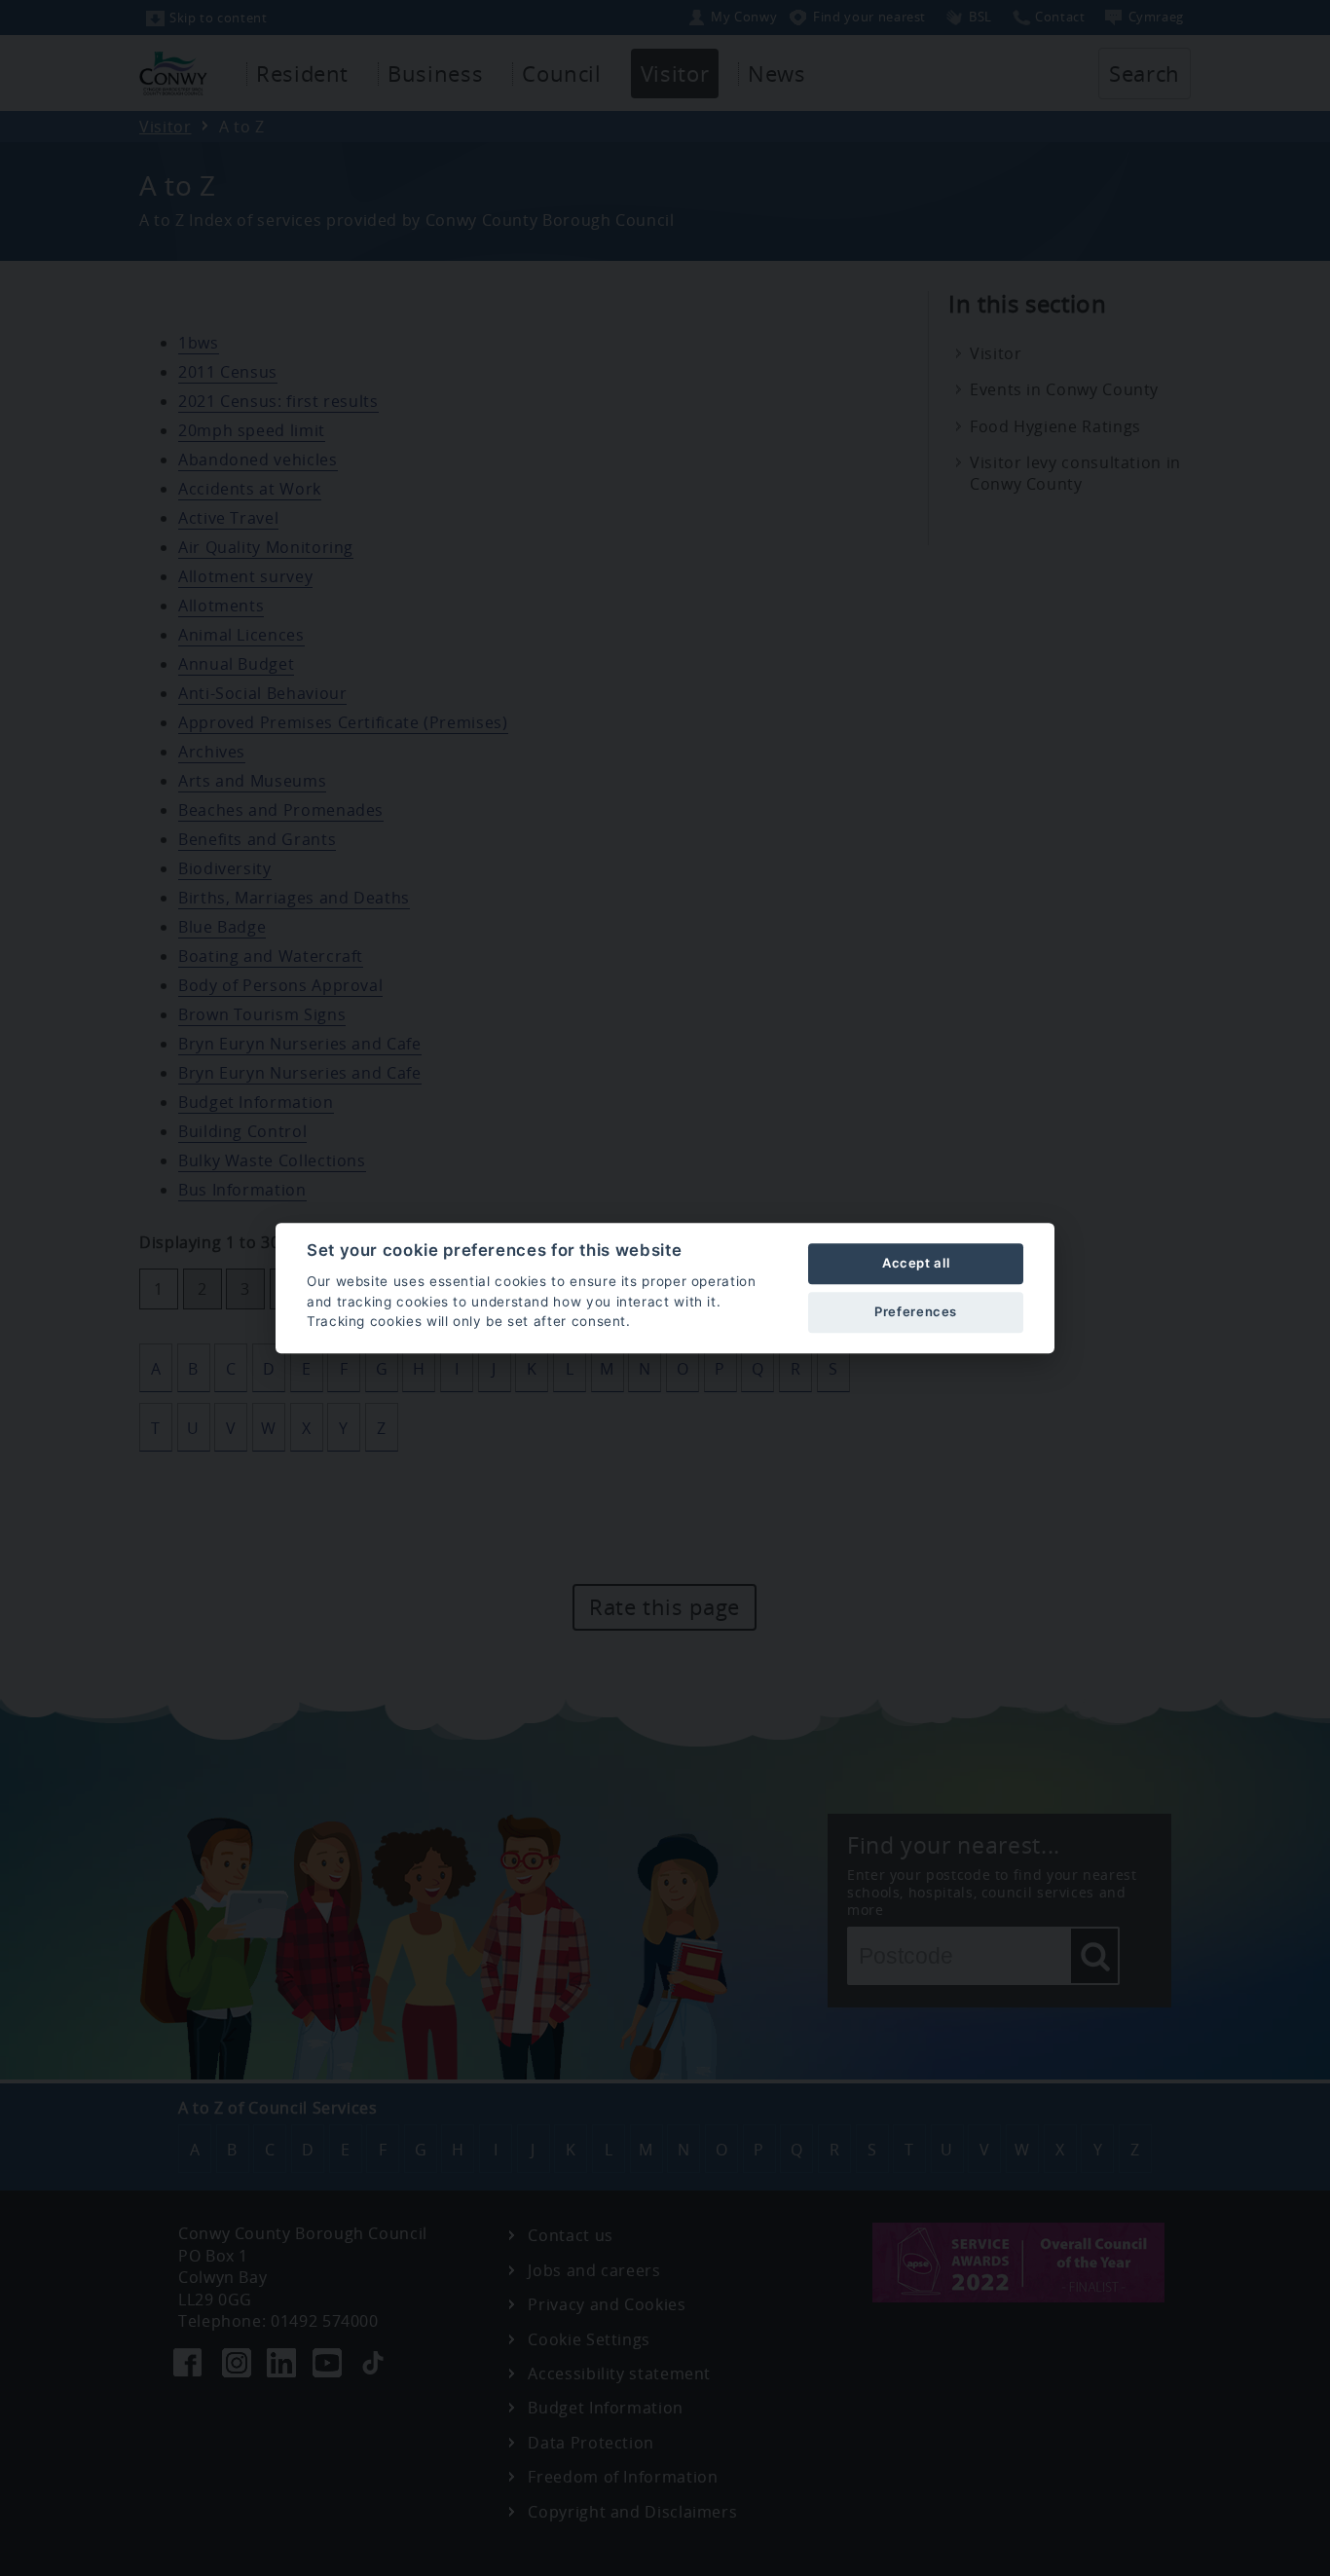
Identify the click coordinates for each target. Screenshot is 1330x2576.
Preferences (916, 1311)
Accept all (916, 1263)
